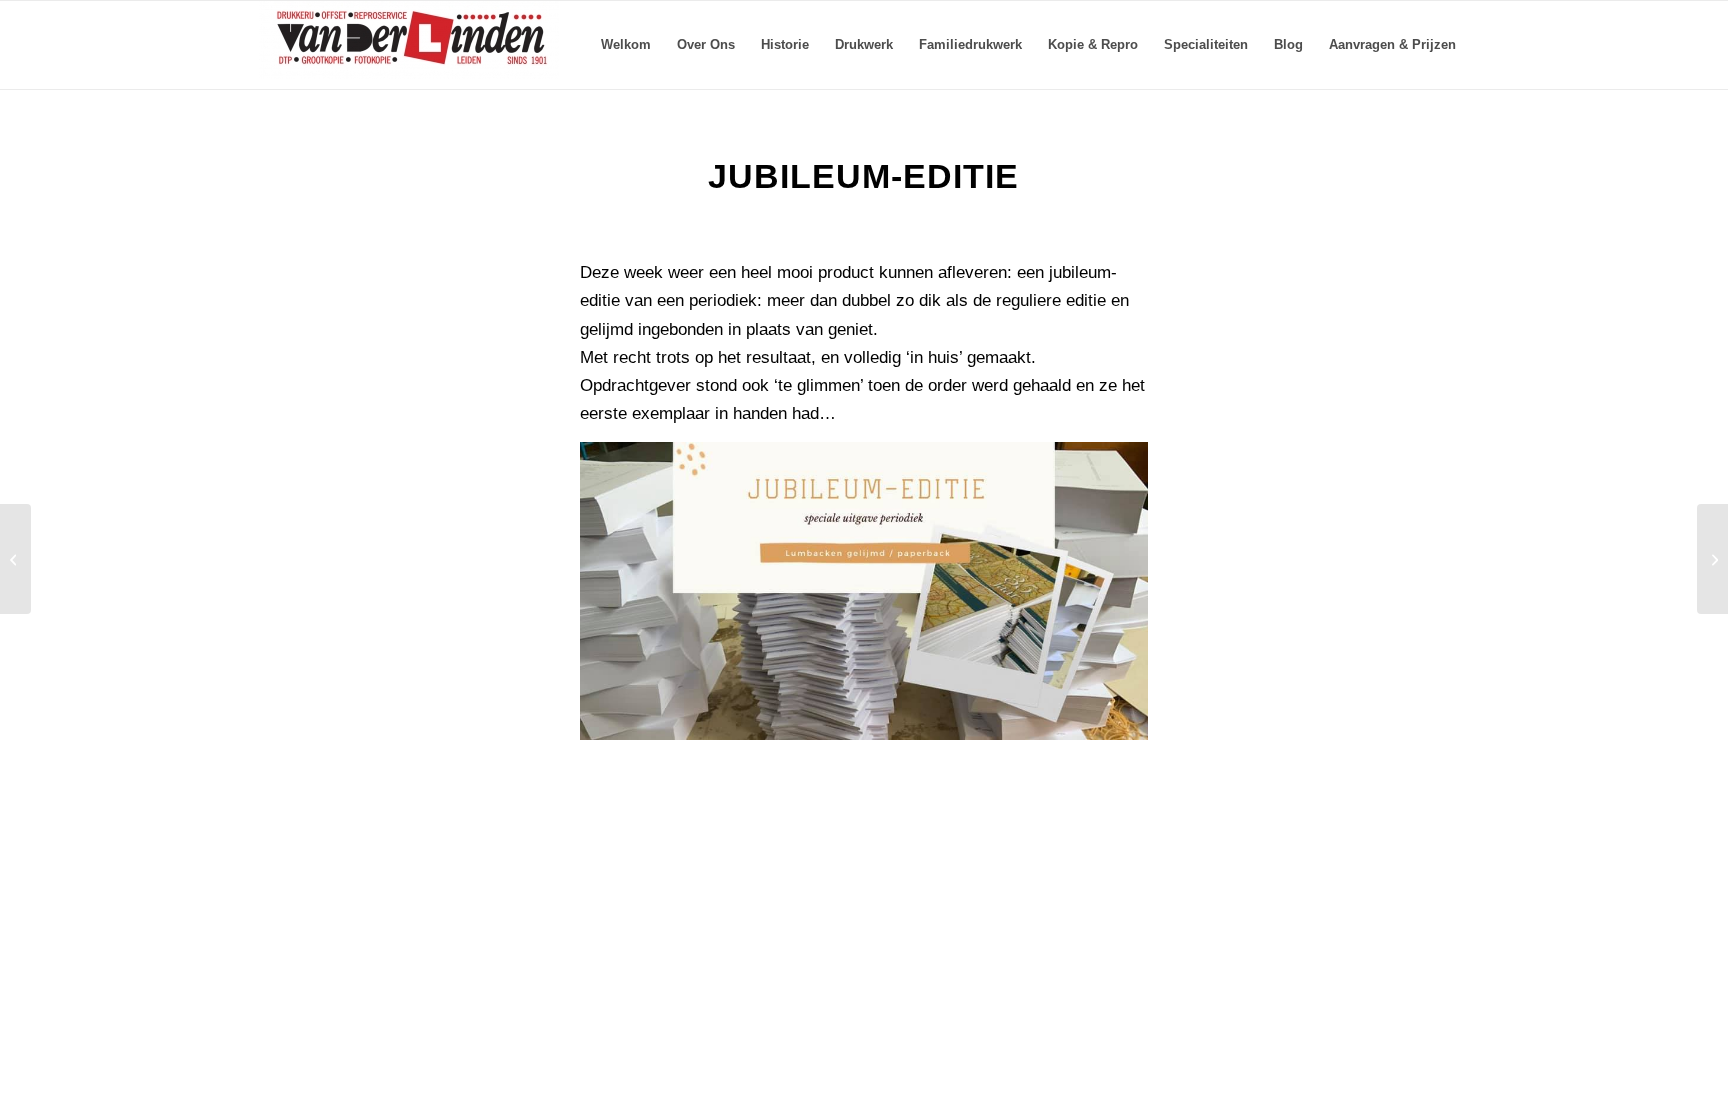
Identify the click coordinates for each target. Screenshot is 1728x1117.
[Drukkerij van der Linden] (409, 45)
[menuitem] (626, 45)
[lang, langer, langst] (1712, 559)
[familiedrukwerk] (15, 559)
